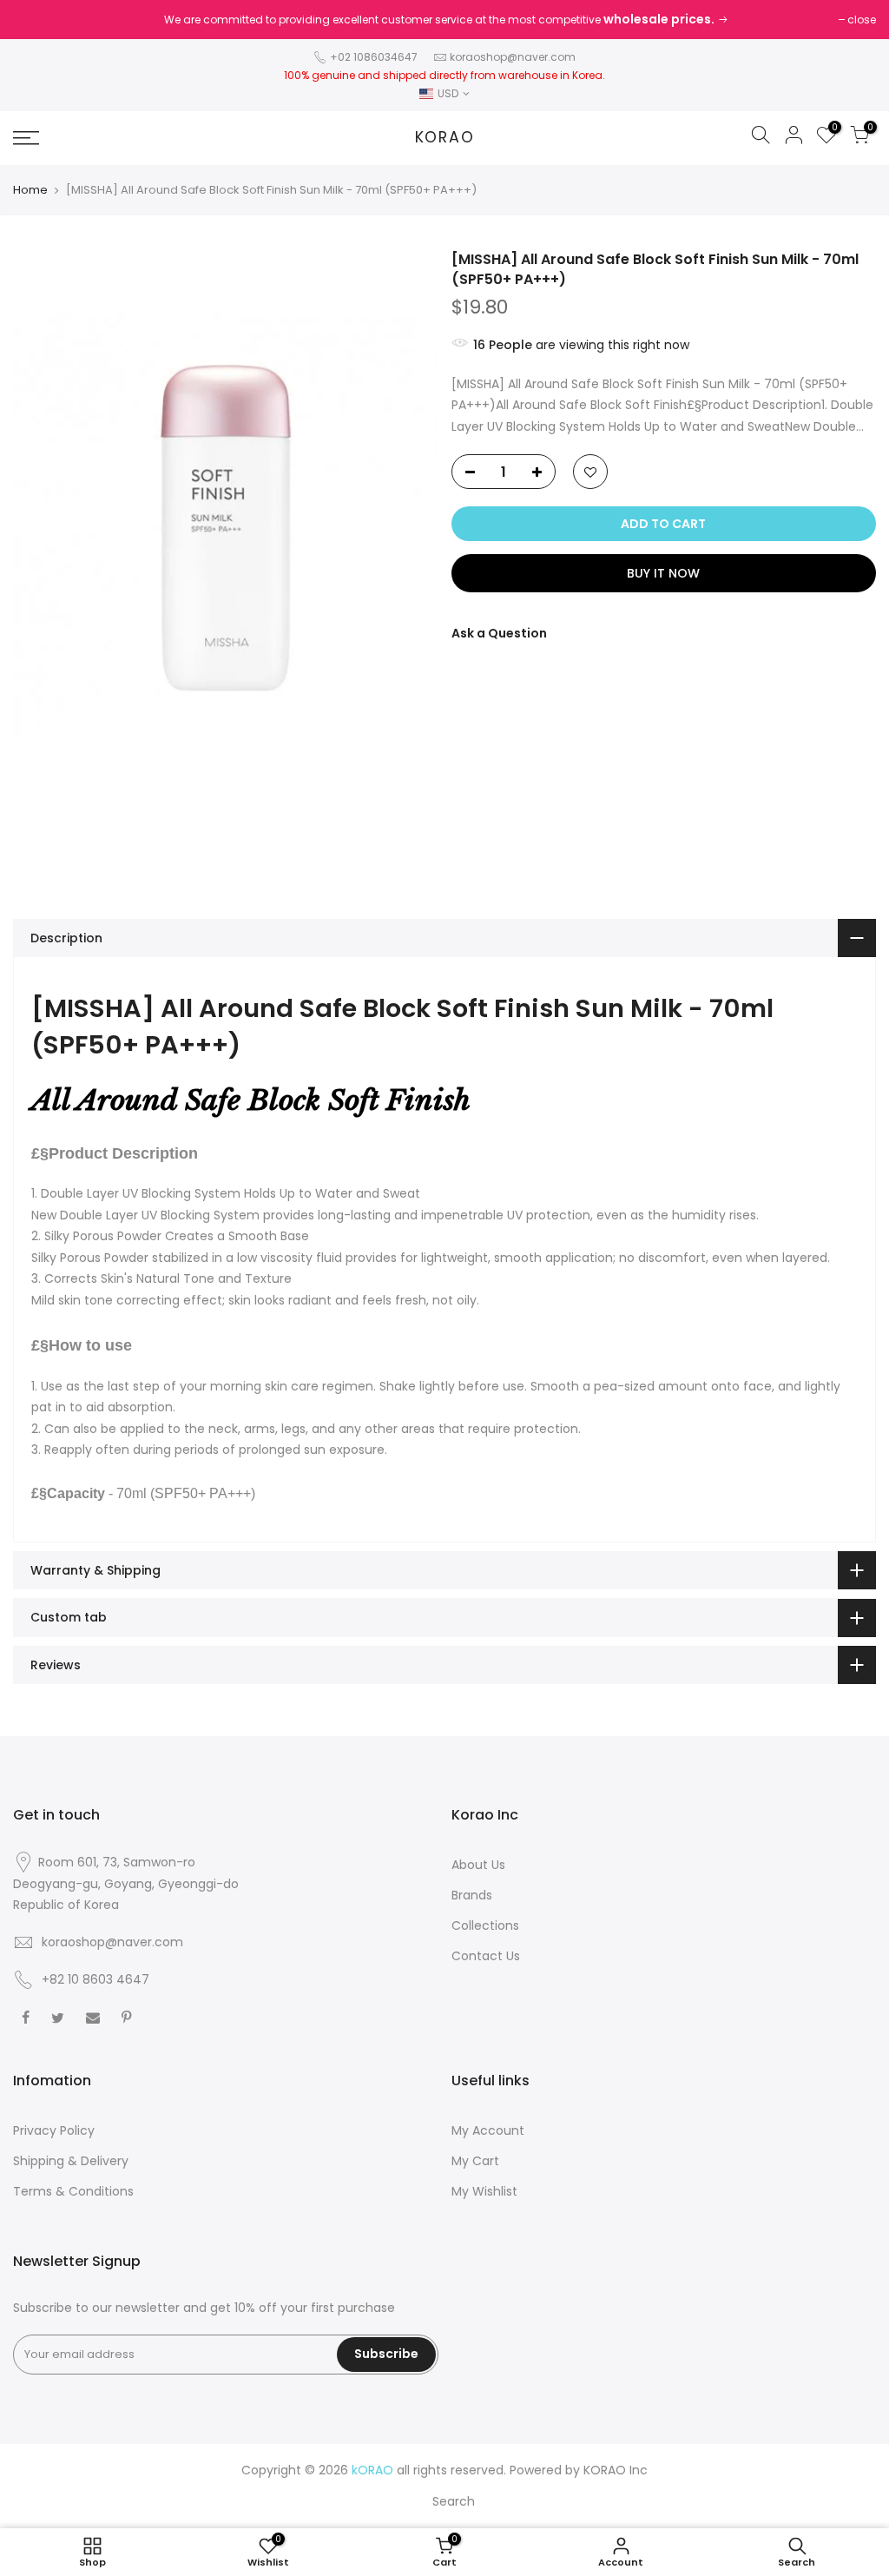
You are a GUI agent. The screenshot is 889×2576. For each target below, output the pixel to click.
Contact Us (486, 1956)
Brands (472, 1895)
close (862, 20)
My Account (488, 2130)
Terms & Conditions (73, 2191)
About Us (478, 1865)
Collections (485, 1925)
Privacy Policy (54, 2130)
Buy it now (663, 573)
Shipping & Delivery (71, 2161)
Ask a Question (499, 633)
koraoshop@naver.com (513, 57)
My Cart (475, 2161)
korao (445, 138)
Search (454, 2501)
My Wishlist (484, 2191)
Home (30, 190)
